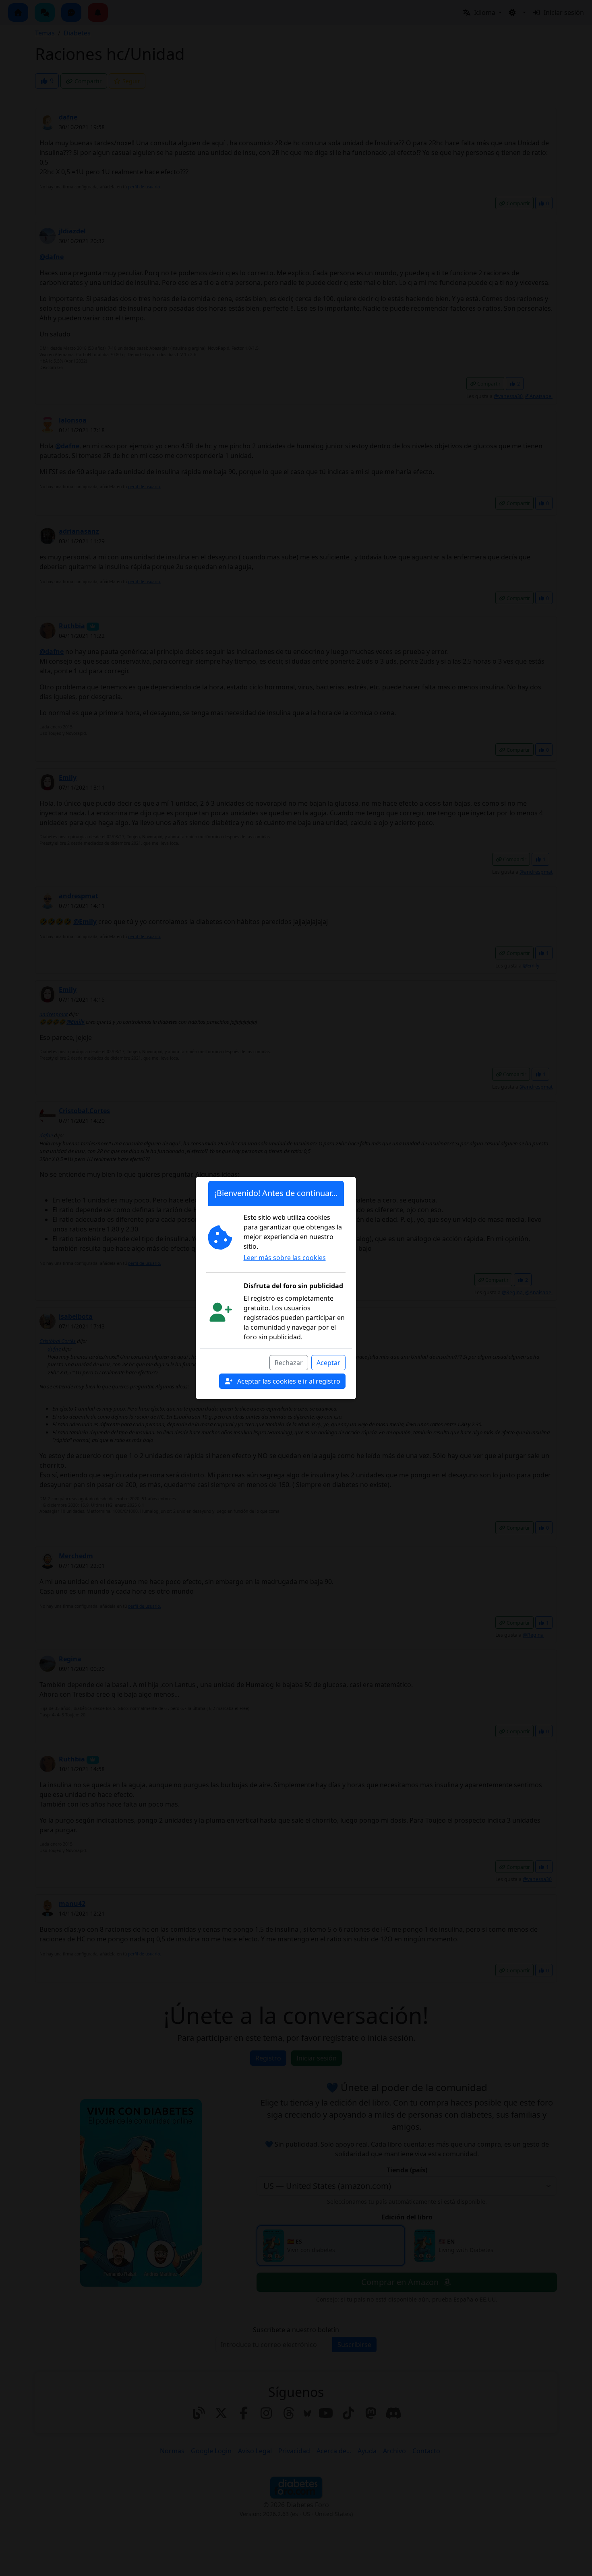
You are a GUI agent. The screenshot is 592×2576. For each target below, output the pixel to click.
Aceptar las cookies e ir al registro (288, 1381)
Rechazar (289, 1363)
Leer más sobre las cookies (285, 1258)
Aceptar (328, 1363)
